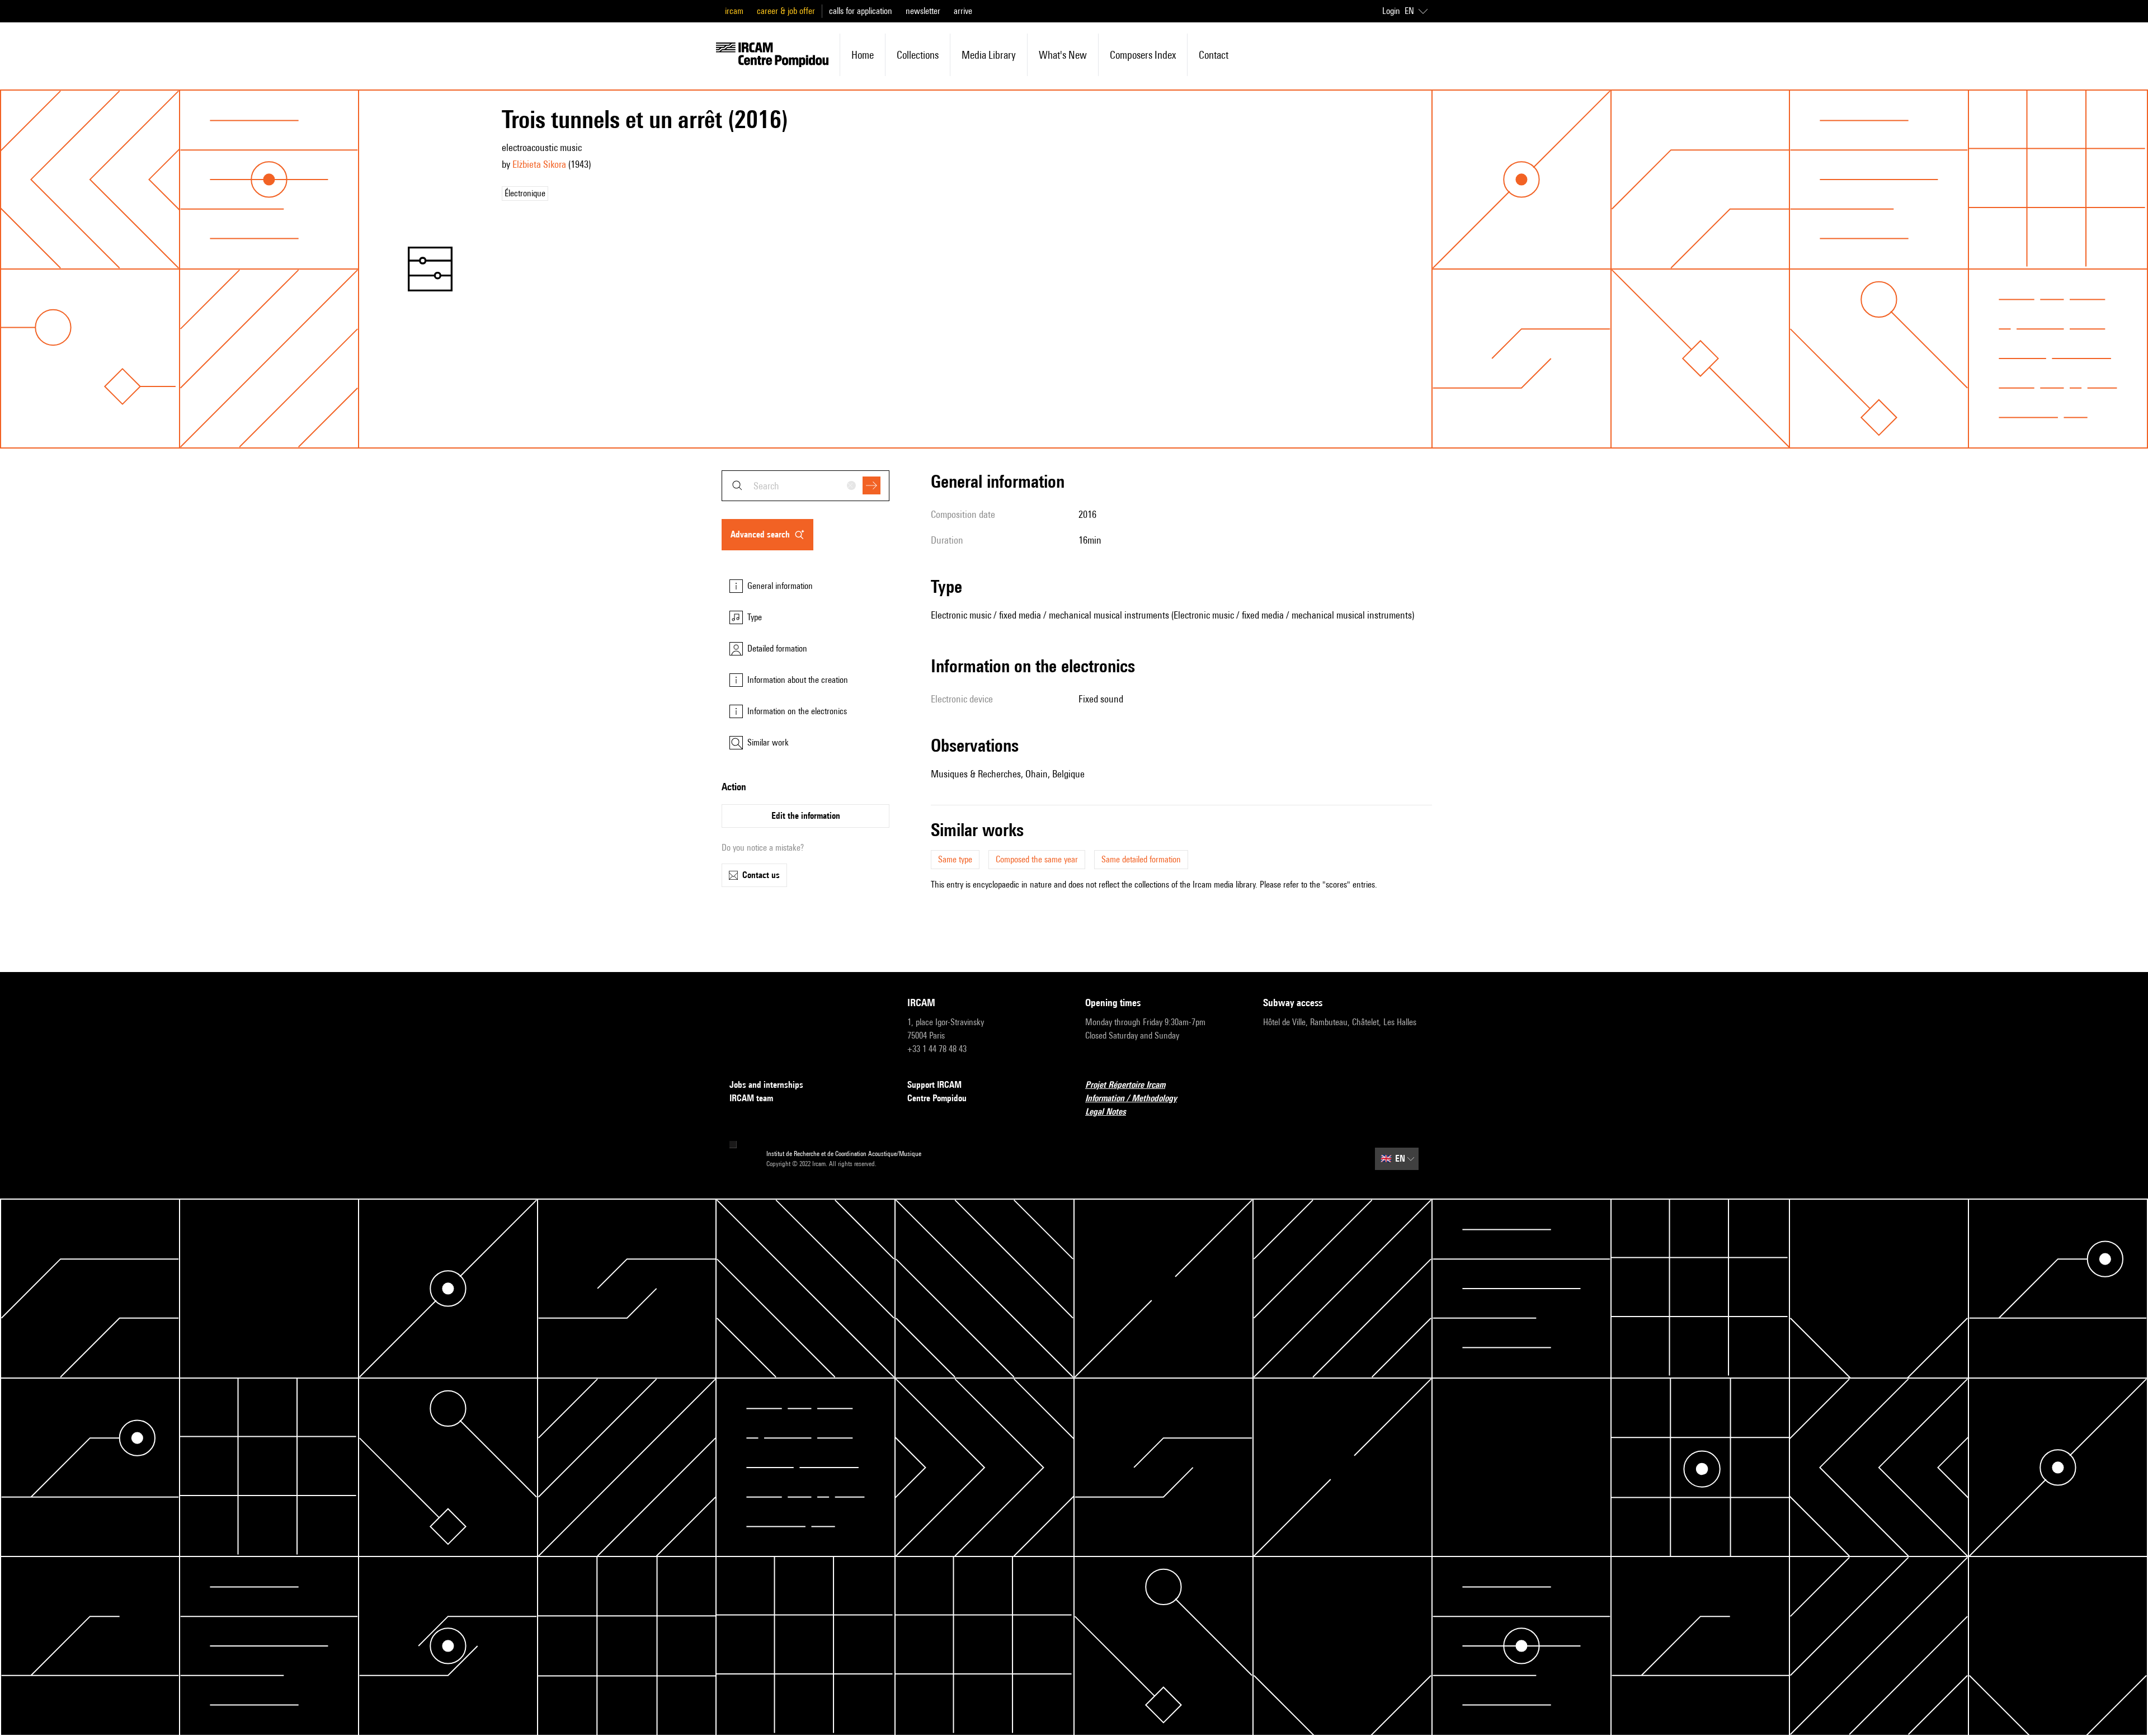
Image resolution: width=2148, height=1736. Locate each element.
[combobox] (805, 486)
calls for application (861, 11)
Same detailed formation (1141, 859)
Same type (955, 859)
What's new (1063, 55)
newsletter (923, 11)
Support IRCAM (934, 1085)
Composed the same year (1037, 859)
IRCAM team (751, 1098)
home (863, 55)
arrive (963, 11)
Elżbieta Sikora (539, 164)
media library (989, 55)
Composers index (1143, 55)
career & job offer (786, 11)
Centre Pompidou (937, 1098)
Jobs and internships (766, 1085)
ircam (734, 11)
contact (1214, 55)
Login (1391, 11)
